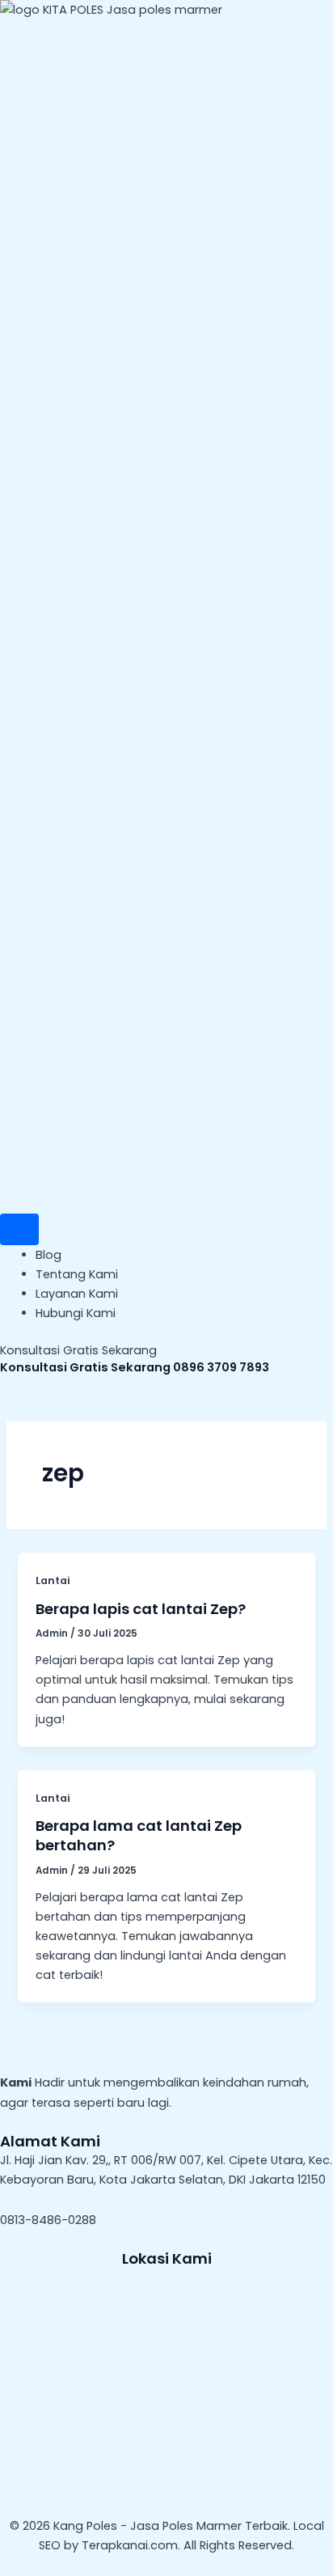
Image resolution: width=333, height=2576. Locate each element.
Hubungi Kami (76, 1313)
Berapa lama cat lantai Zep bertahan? (139, 1835)
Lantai (53, 1580)
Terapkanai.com (130, 2545)
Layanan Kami (77, 1294)
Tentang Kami (77, 1274)
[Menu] (19, 1229)
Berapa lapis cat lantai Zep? (141, 1609)
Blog (48, 1255)
